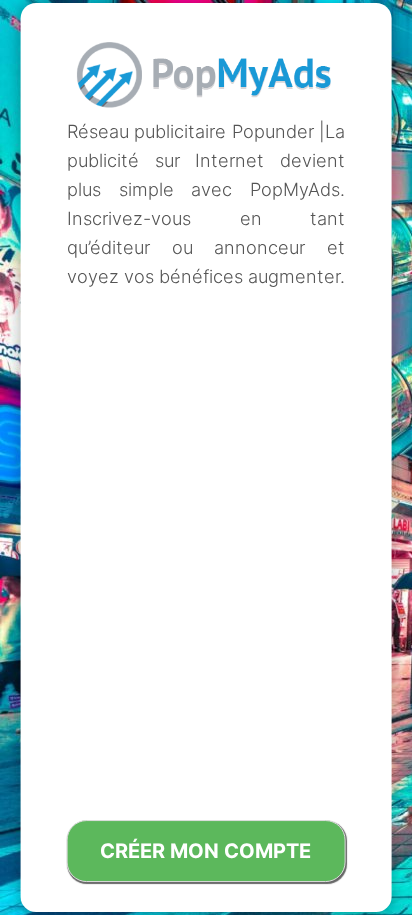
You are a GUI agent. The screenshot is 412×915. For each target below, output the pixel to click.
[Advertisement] (206, 431)
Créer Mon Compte (205, 851)
